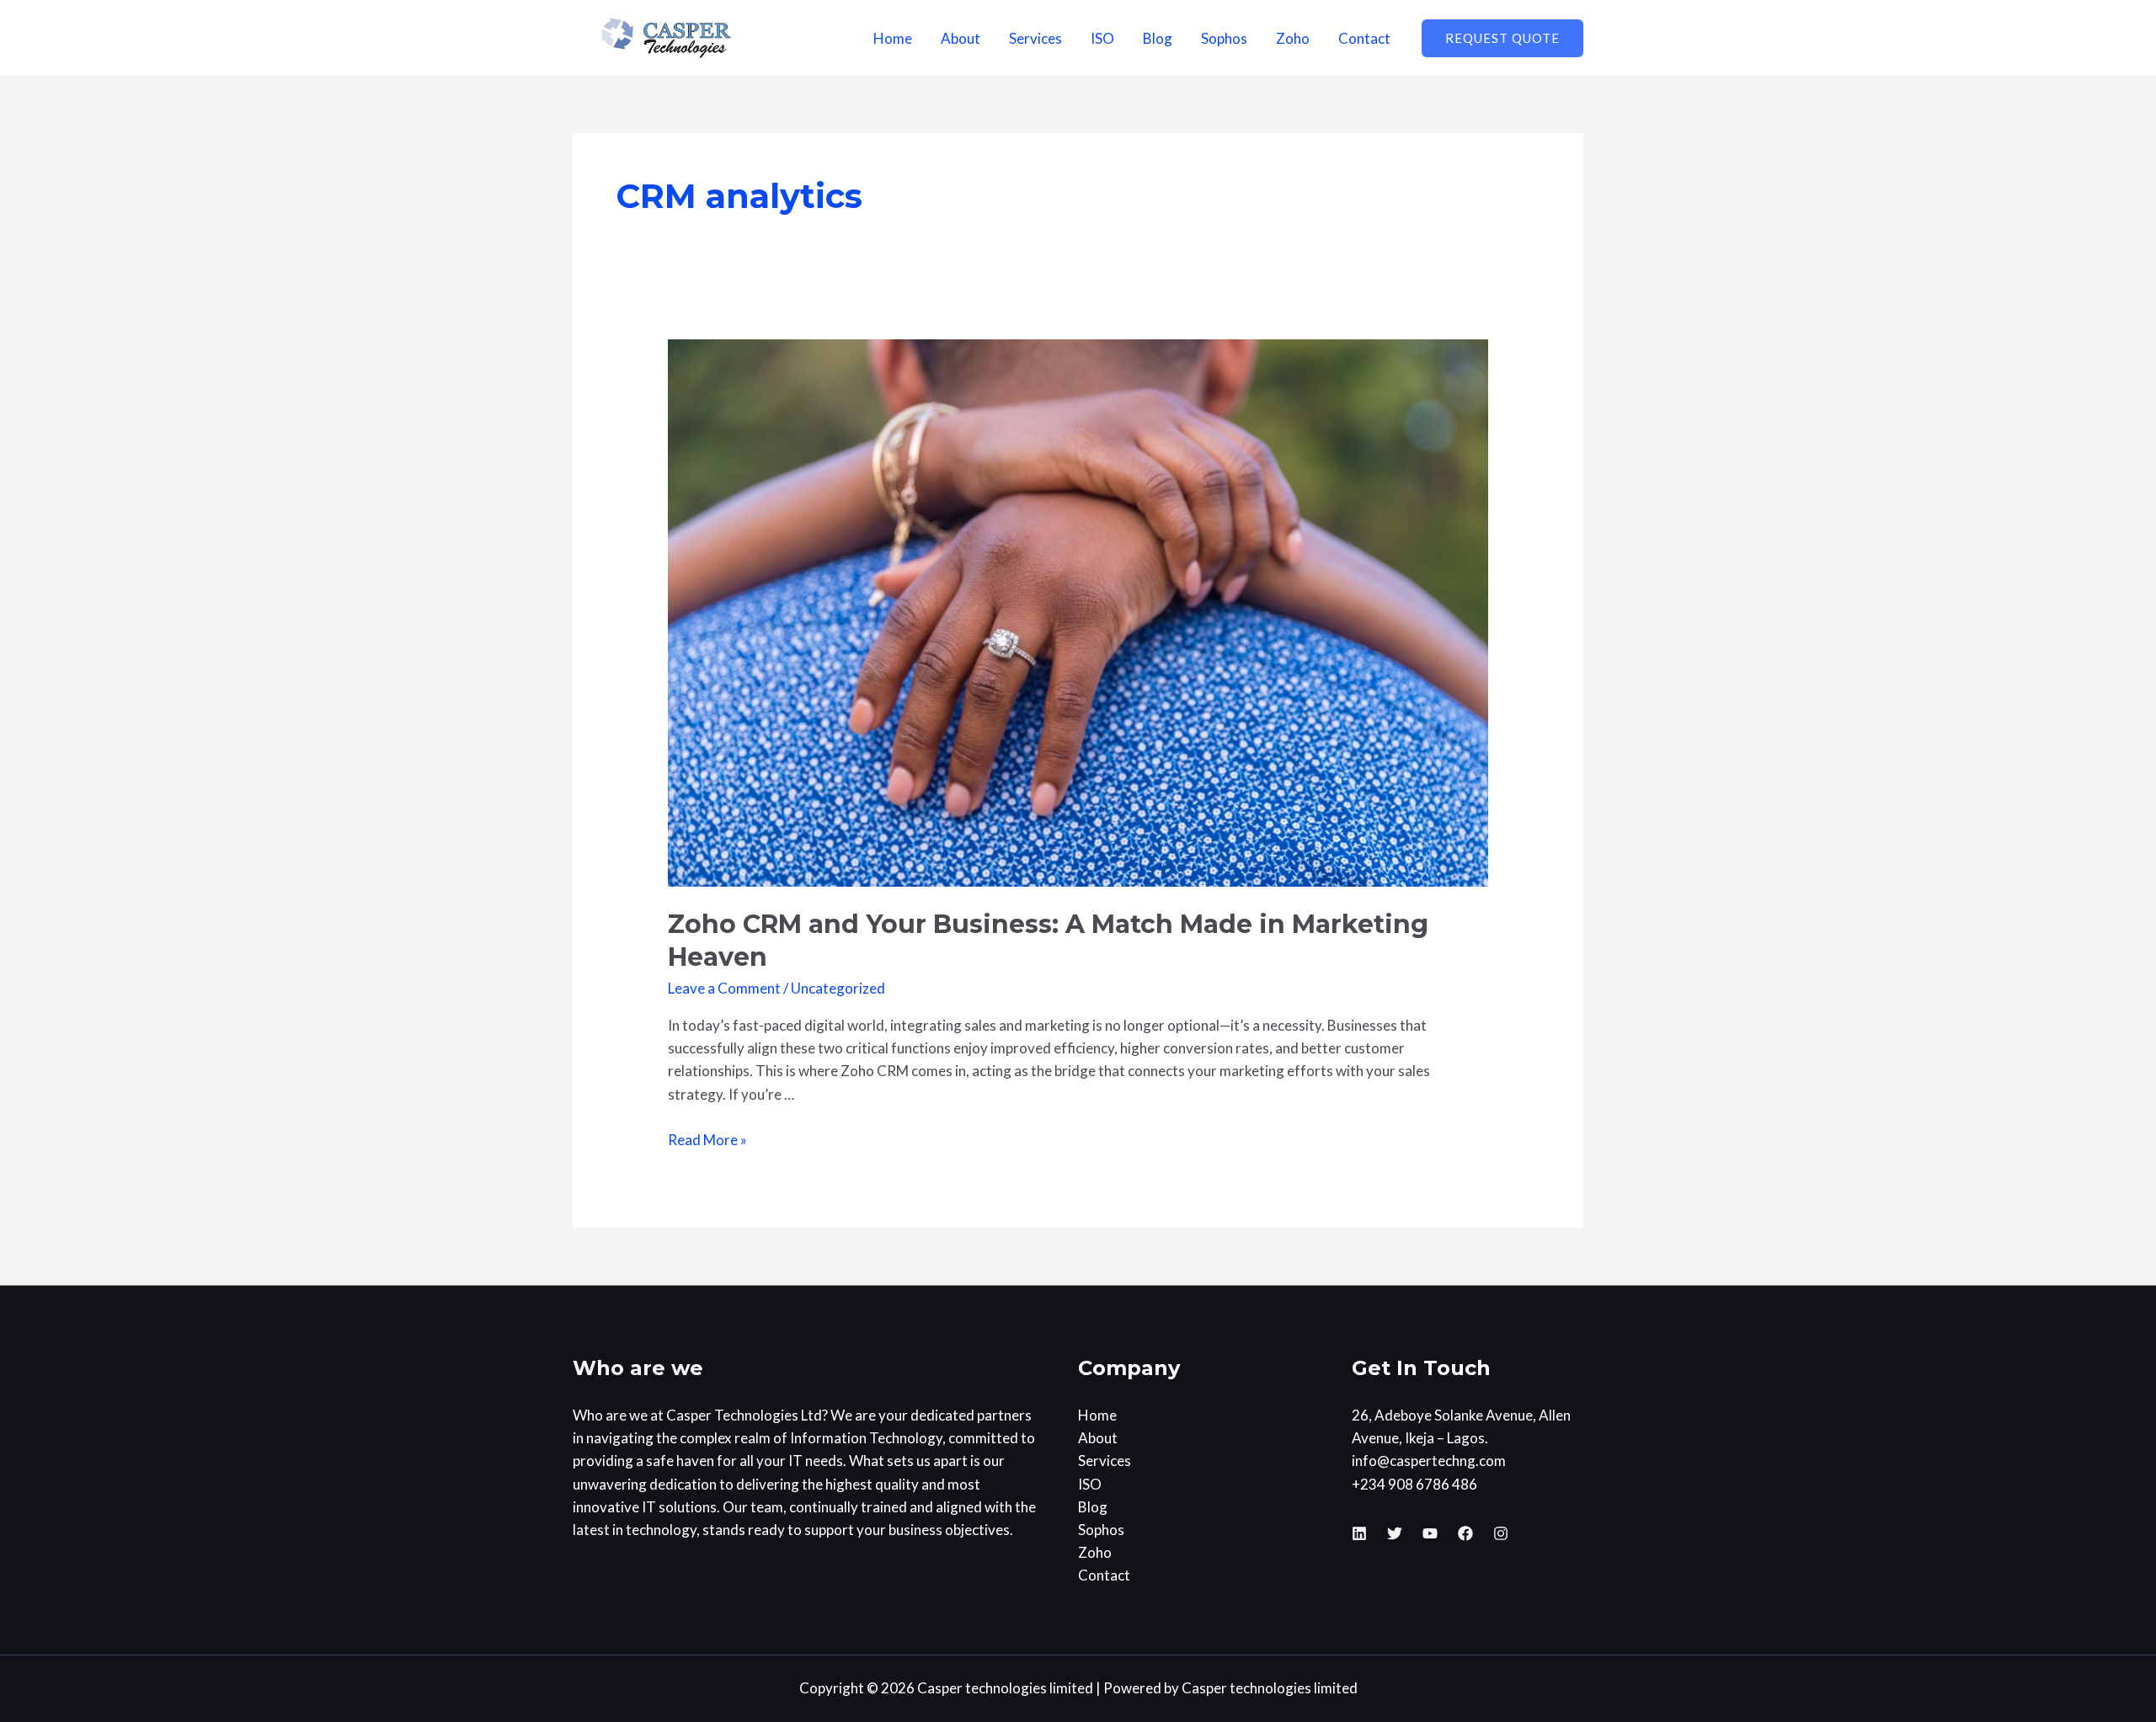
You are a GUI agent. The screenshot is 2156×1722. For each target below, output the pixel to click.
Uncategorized (838, 988)
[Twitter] (1395, 1533)
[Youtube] (1430, 1533)
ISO (1102, 38)
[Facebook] (1465, 1533)
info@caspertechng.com (1429, 1461)
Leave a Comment (724, 988)
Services (1035, 38)
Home (893, 38)
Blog (1158, 38)
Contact (1364, 38)
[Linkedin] (1359, 1533)
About (961, 38)
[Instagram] (1501, 1533)
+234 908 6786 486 (1414, 1484)
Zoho (1293, 38)
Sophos (1224, 38)
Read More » (707, 1140)
